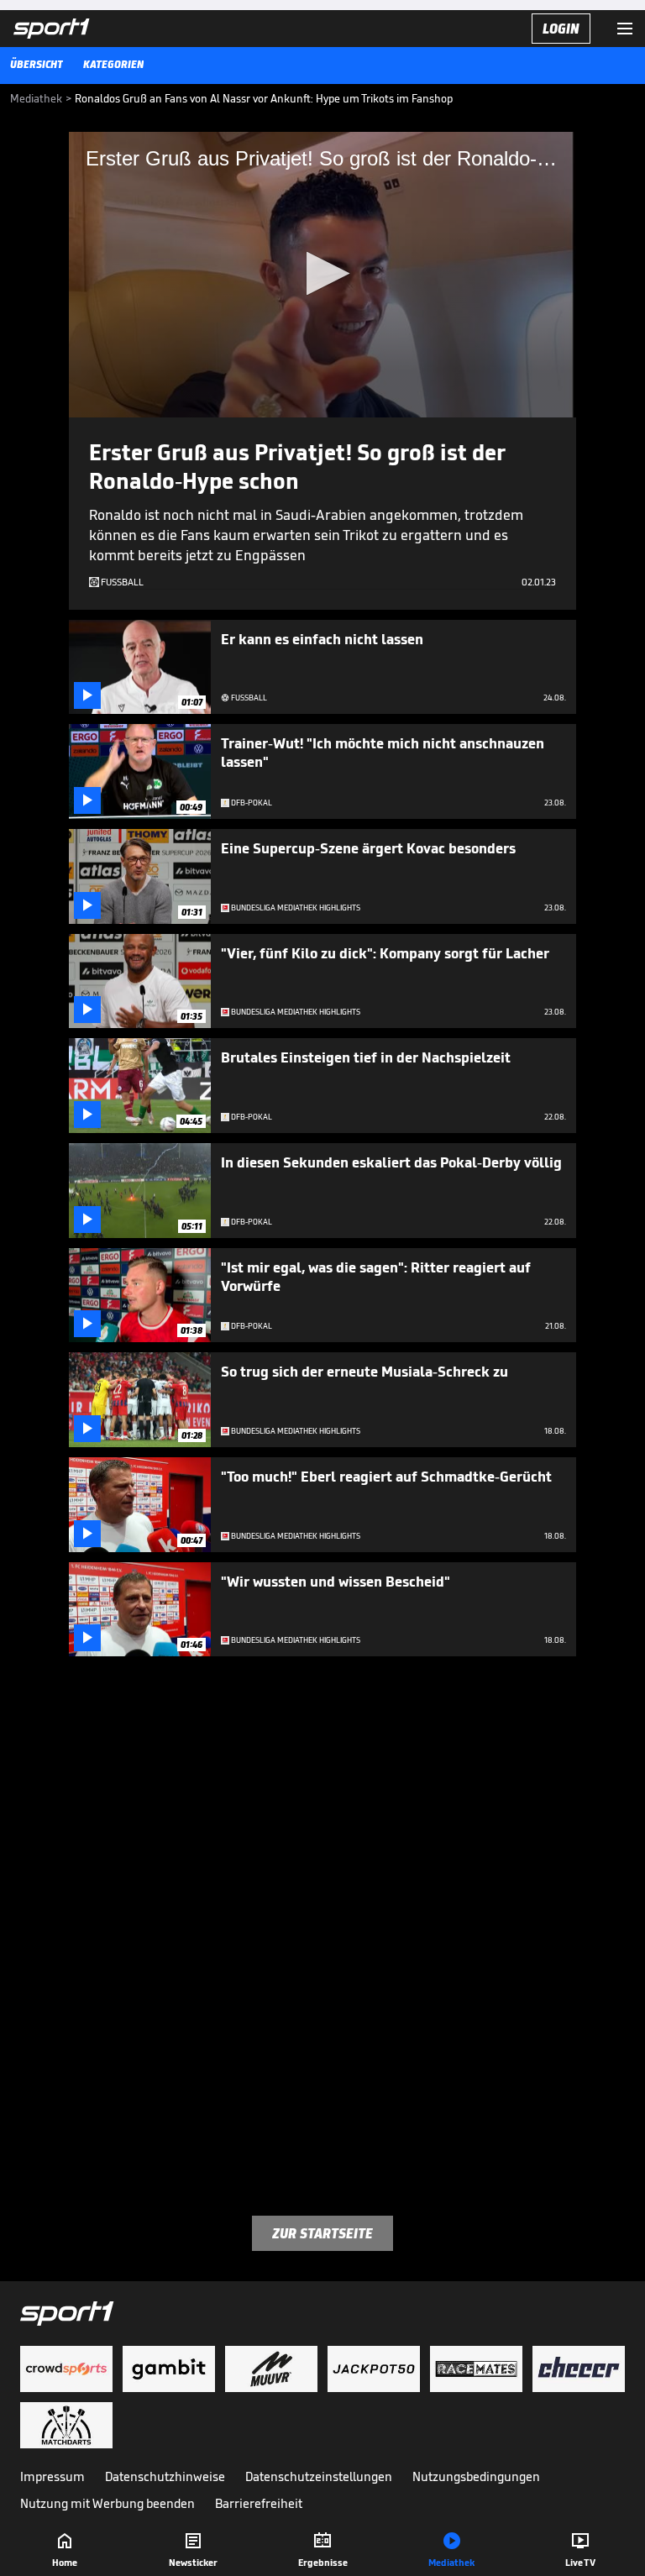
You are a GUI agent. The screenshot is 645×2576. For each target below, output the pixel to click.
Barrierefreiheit (259, 2503)
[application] (322, 275)
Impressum (52, 2476)
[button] (323, 273)
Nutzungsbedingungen (476, 2476)
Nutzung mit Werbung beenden (107, 2503)
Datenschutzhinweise (165, 2476)
